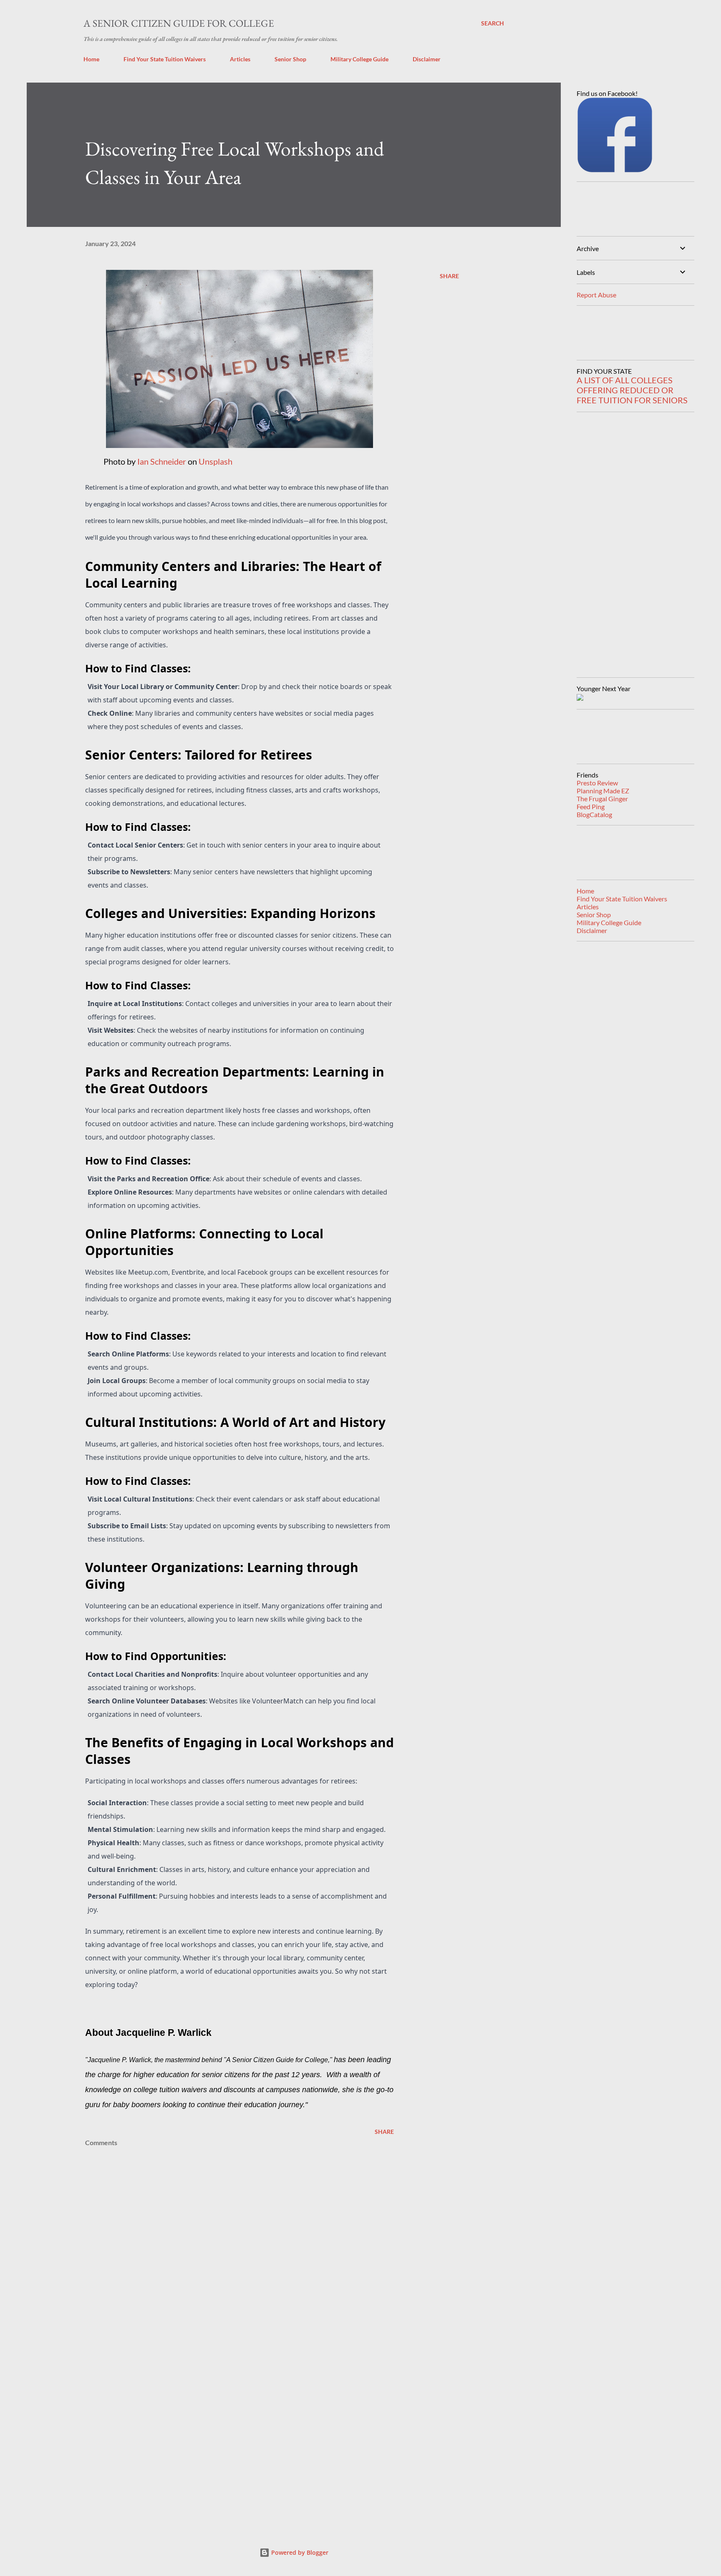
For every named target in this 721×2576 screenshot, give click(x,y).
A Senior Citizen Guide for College (179, 23)
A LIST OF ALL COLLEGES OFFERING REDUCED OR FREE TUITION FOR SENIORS (632, 390)
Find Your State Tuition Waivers (165, 59)
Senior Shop (290, 59)
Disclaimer (427, 59)
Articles (240, 59)
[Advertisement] (226, 2421)
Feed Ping (591, 806)
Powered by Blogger (299, 2552)
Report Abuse (596, 295)
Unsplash (216, 461)
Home (91, 59)
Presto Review (597, 783)
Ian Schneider (162, 461)
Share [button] (449, 276)
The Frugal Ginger (602, 799)
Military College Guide (359, 59)
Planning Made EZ (603, 791)
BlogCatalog (594, 814)
